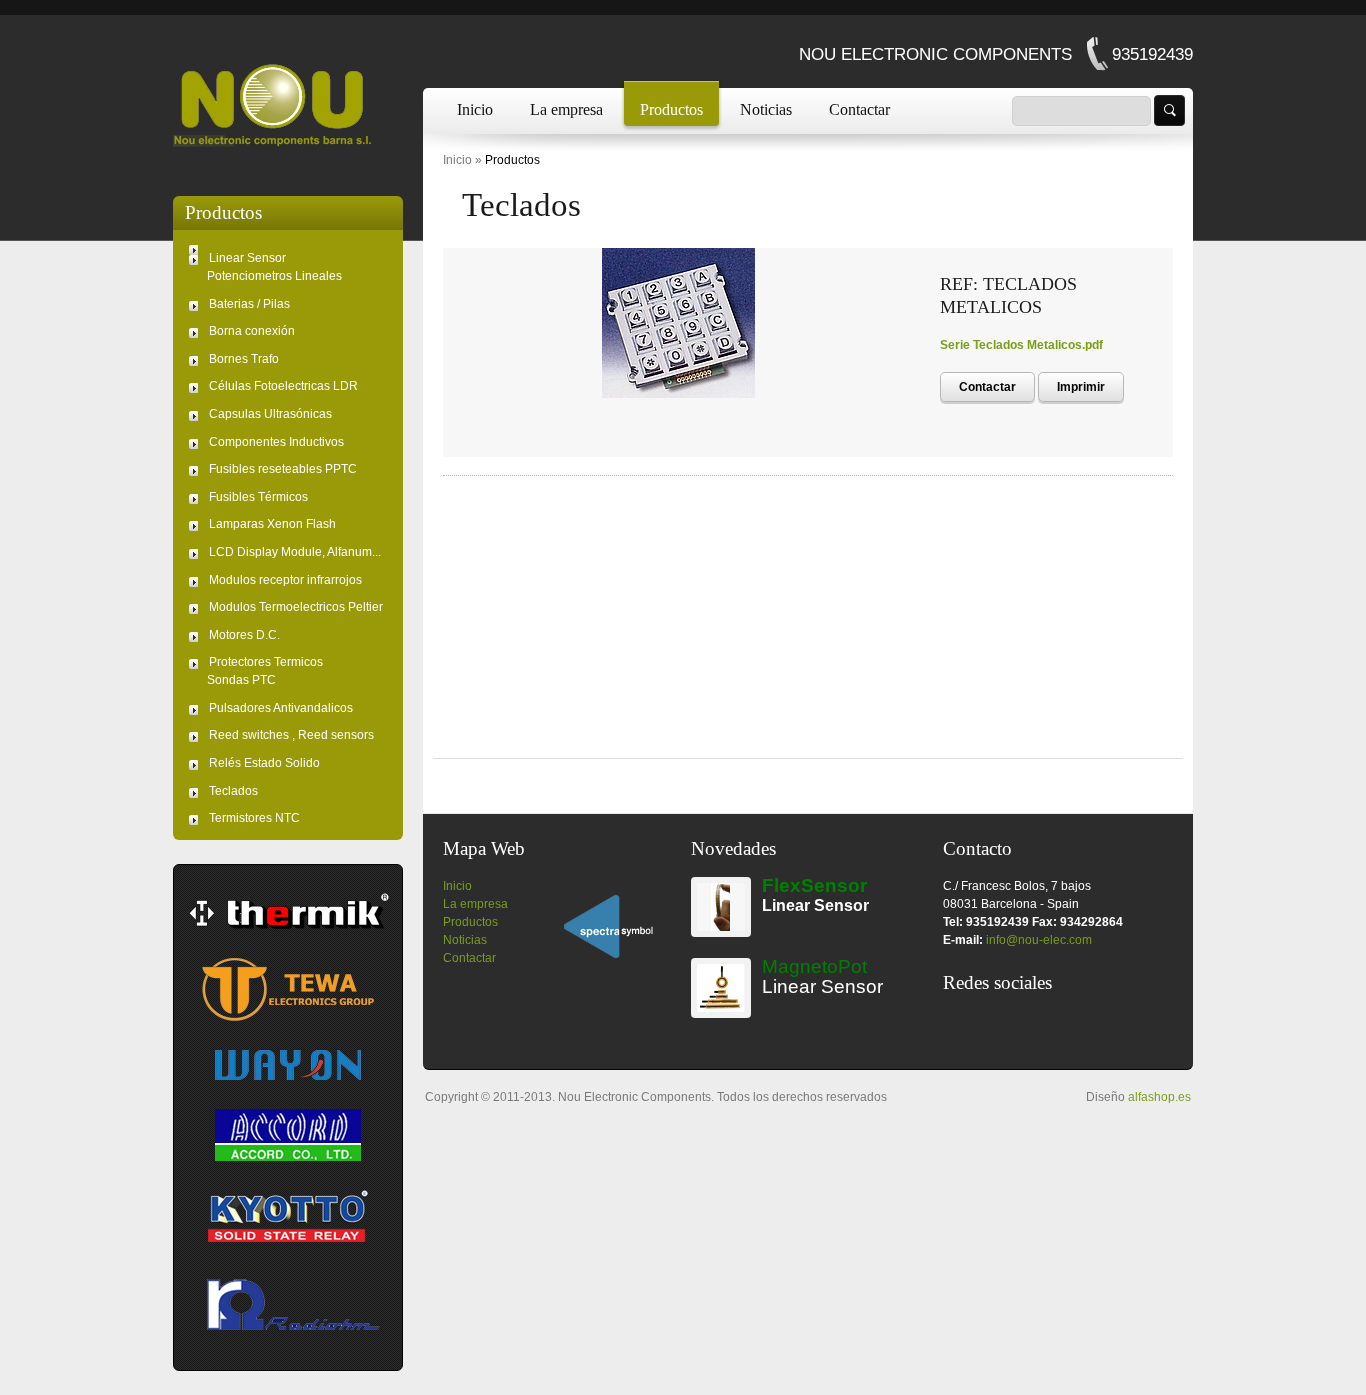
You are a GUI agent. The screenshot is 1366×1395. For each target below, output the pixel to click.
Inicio (475, 110)
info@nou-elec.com (1039, 940)
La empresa (566, 110)
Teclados (521, 205)
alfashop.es (1159, 1097)
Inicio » (462, 160)
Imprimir (1081, 387)
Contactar (859, 110)
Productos (671, 110)
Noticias (766, 110)
